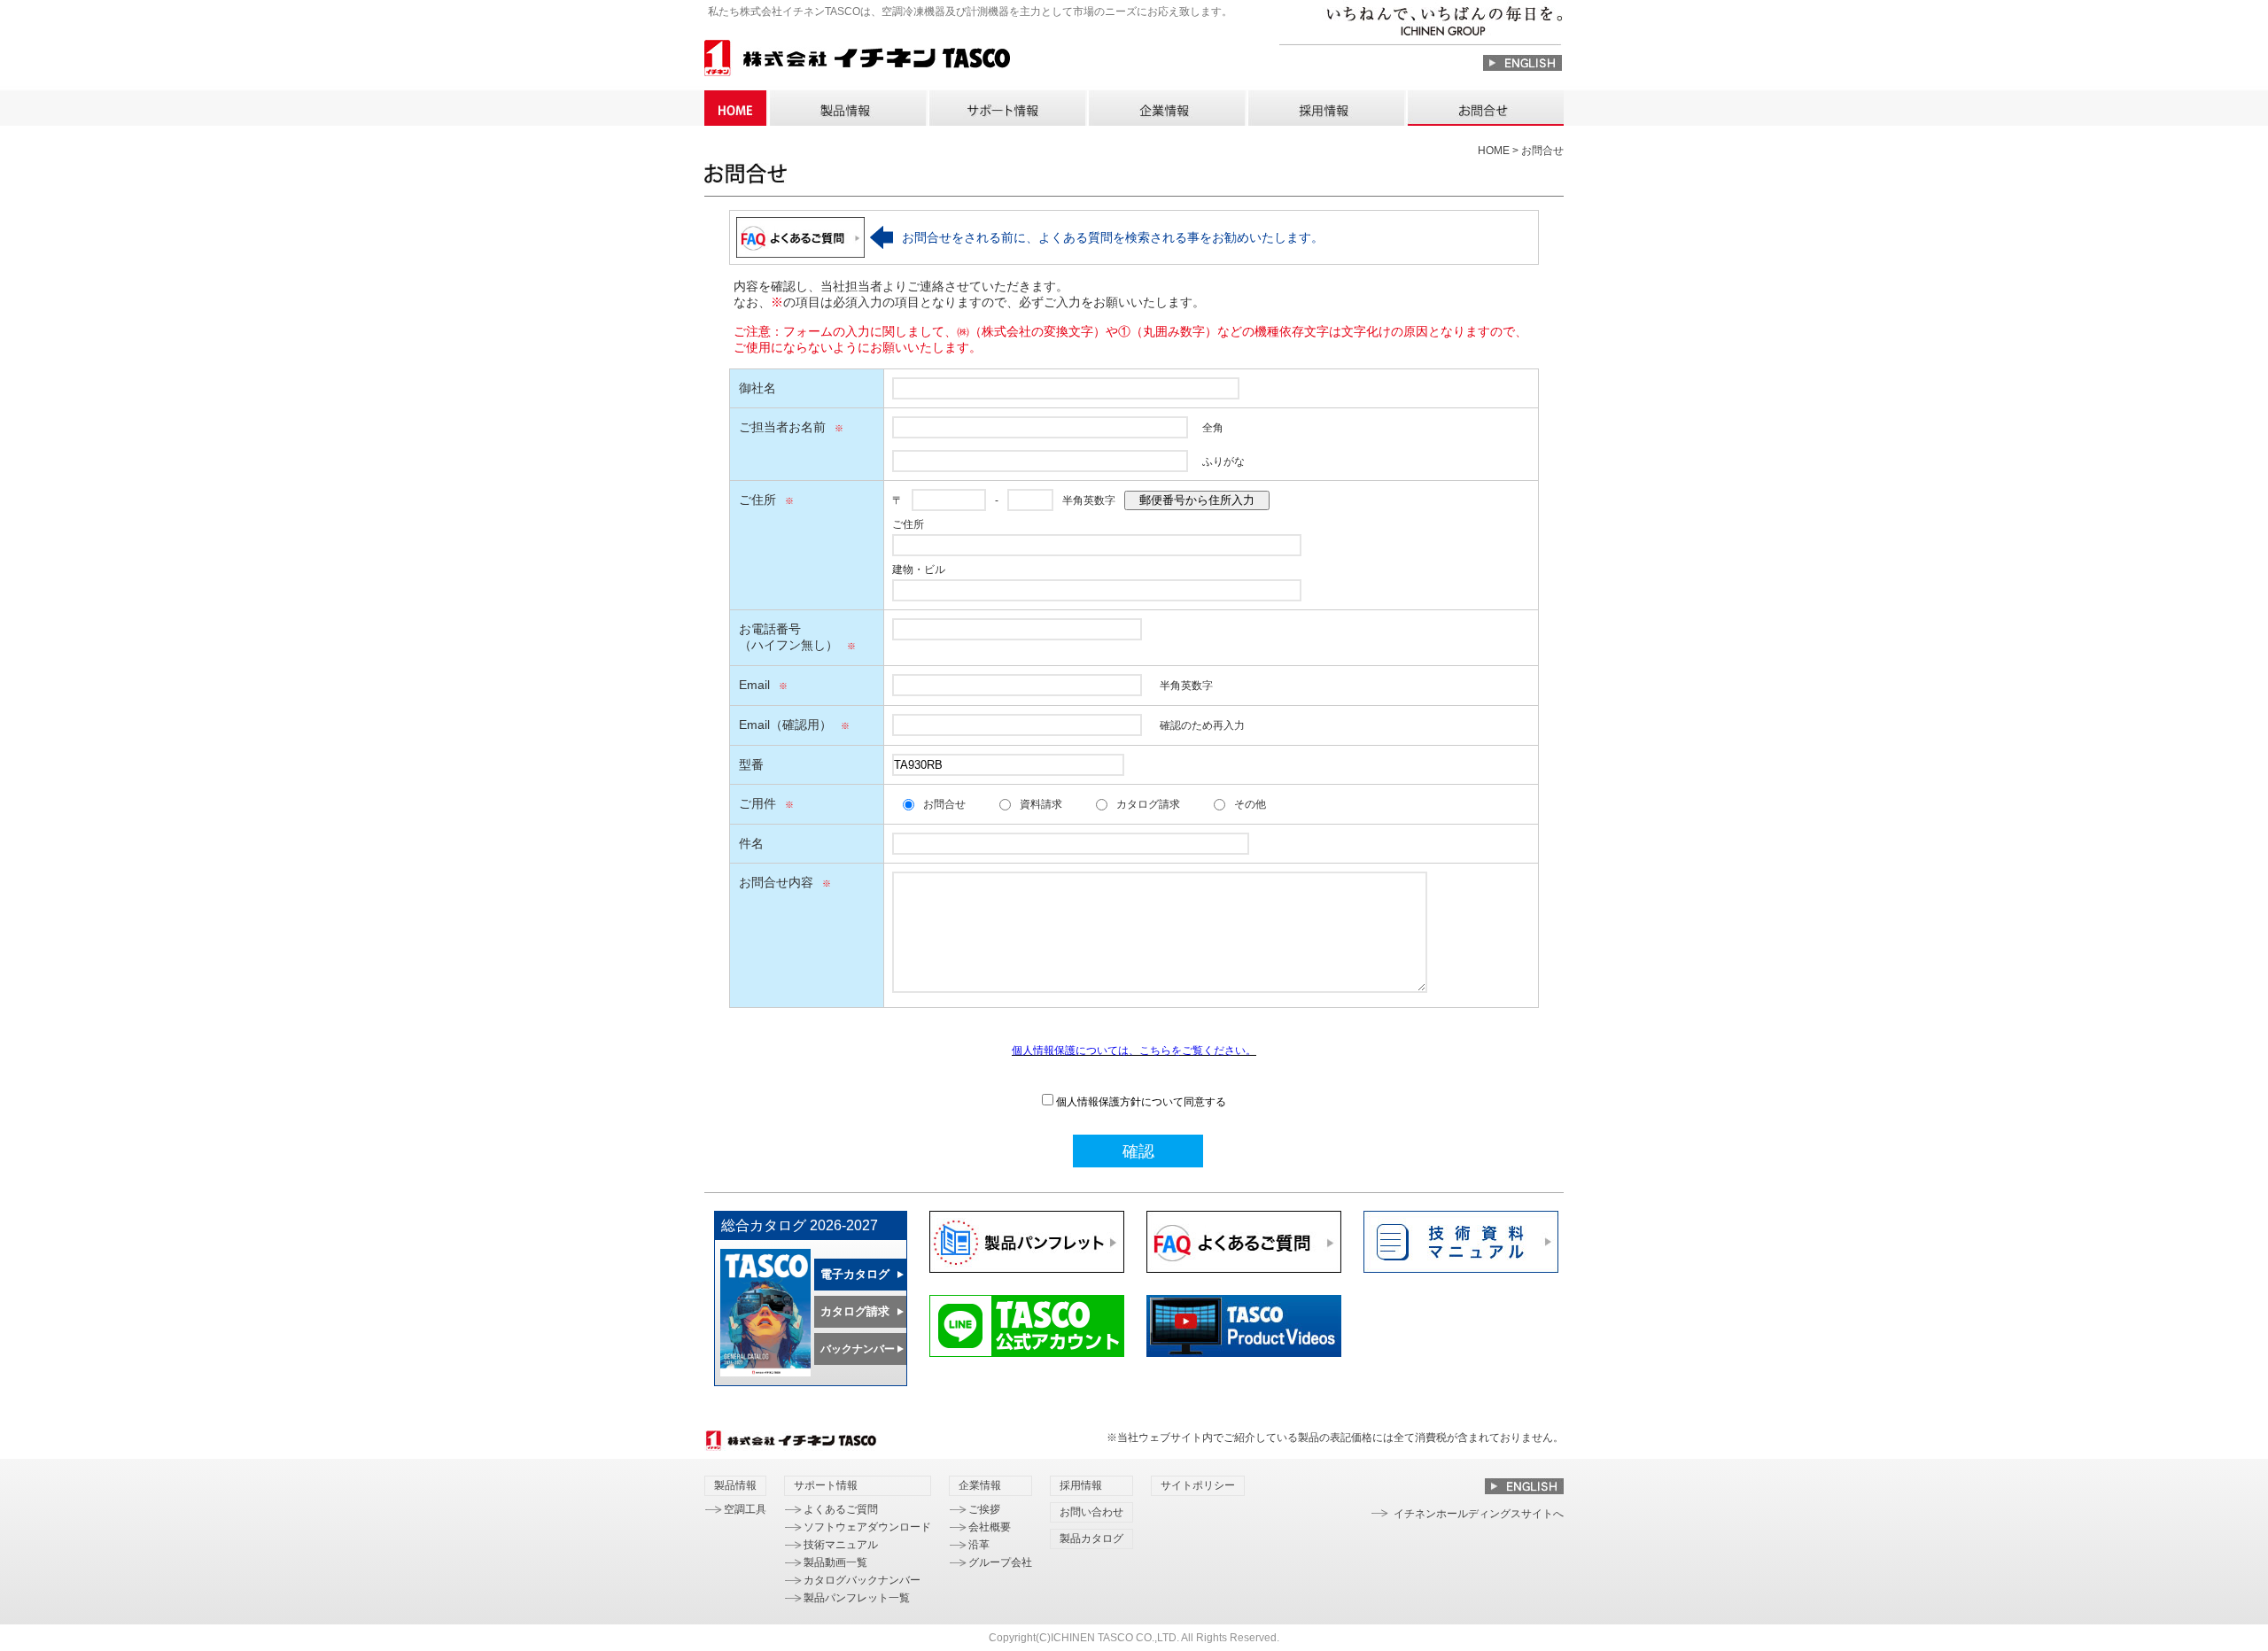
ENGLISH (1522, 63)
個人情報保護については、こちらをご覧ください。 (1134, 1050)
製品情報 (847, 108)
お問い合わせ (1485, 108)
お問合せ (944, 804)
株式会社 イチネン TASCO (857, 61)
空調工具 (745, 1509)
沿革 (979, 1545)
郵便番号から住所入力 (1197, 500)
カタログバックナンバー (862, 1580)
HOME (735, 108)
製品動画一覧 (835, 1562)
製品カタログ (1091, 1539)
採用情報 (1325, 108)
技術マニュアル (841, 1545)
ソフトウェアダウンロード (867, 1527)
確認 (1138, 1151)
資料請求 (1041, 804)
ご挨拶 (984, 1509)
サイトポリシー (1198, 1485)
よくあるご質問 (841, 1509)
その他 (1250, 804)
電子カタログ (855, 1274)
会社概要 (990, 1527)
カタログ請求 (1148, 804)
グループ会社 (1000, 1562)
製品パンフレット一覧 (857, 1598)
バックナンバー (858, 1349)
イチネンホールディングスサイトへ (1479, 1514)
